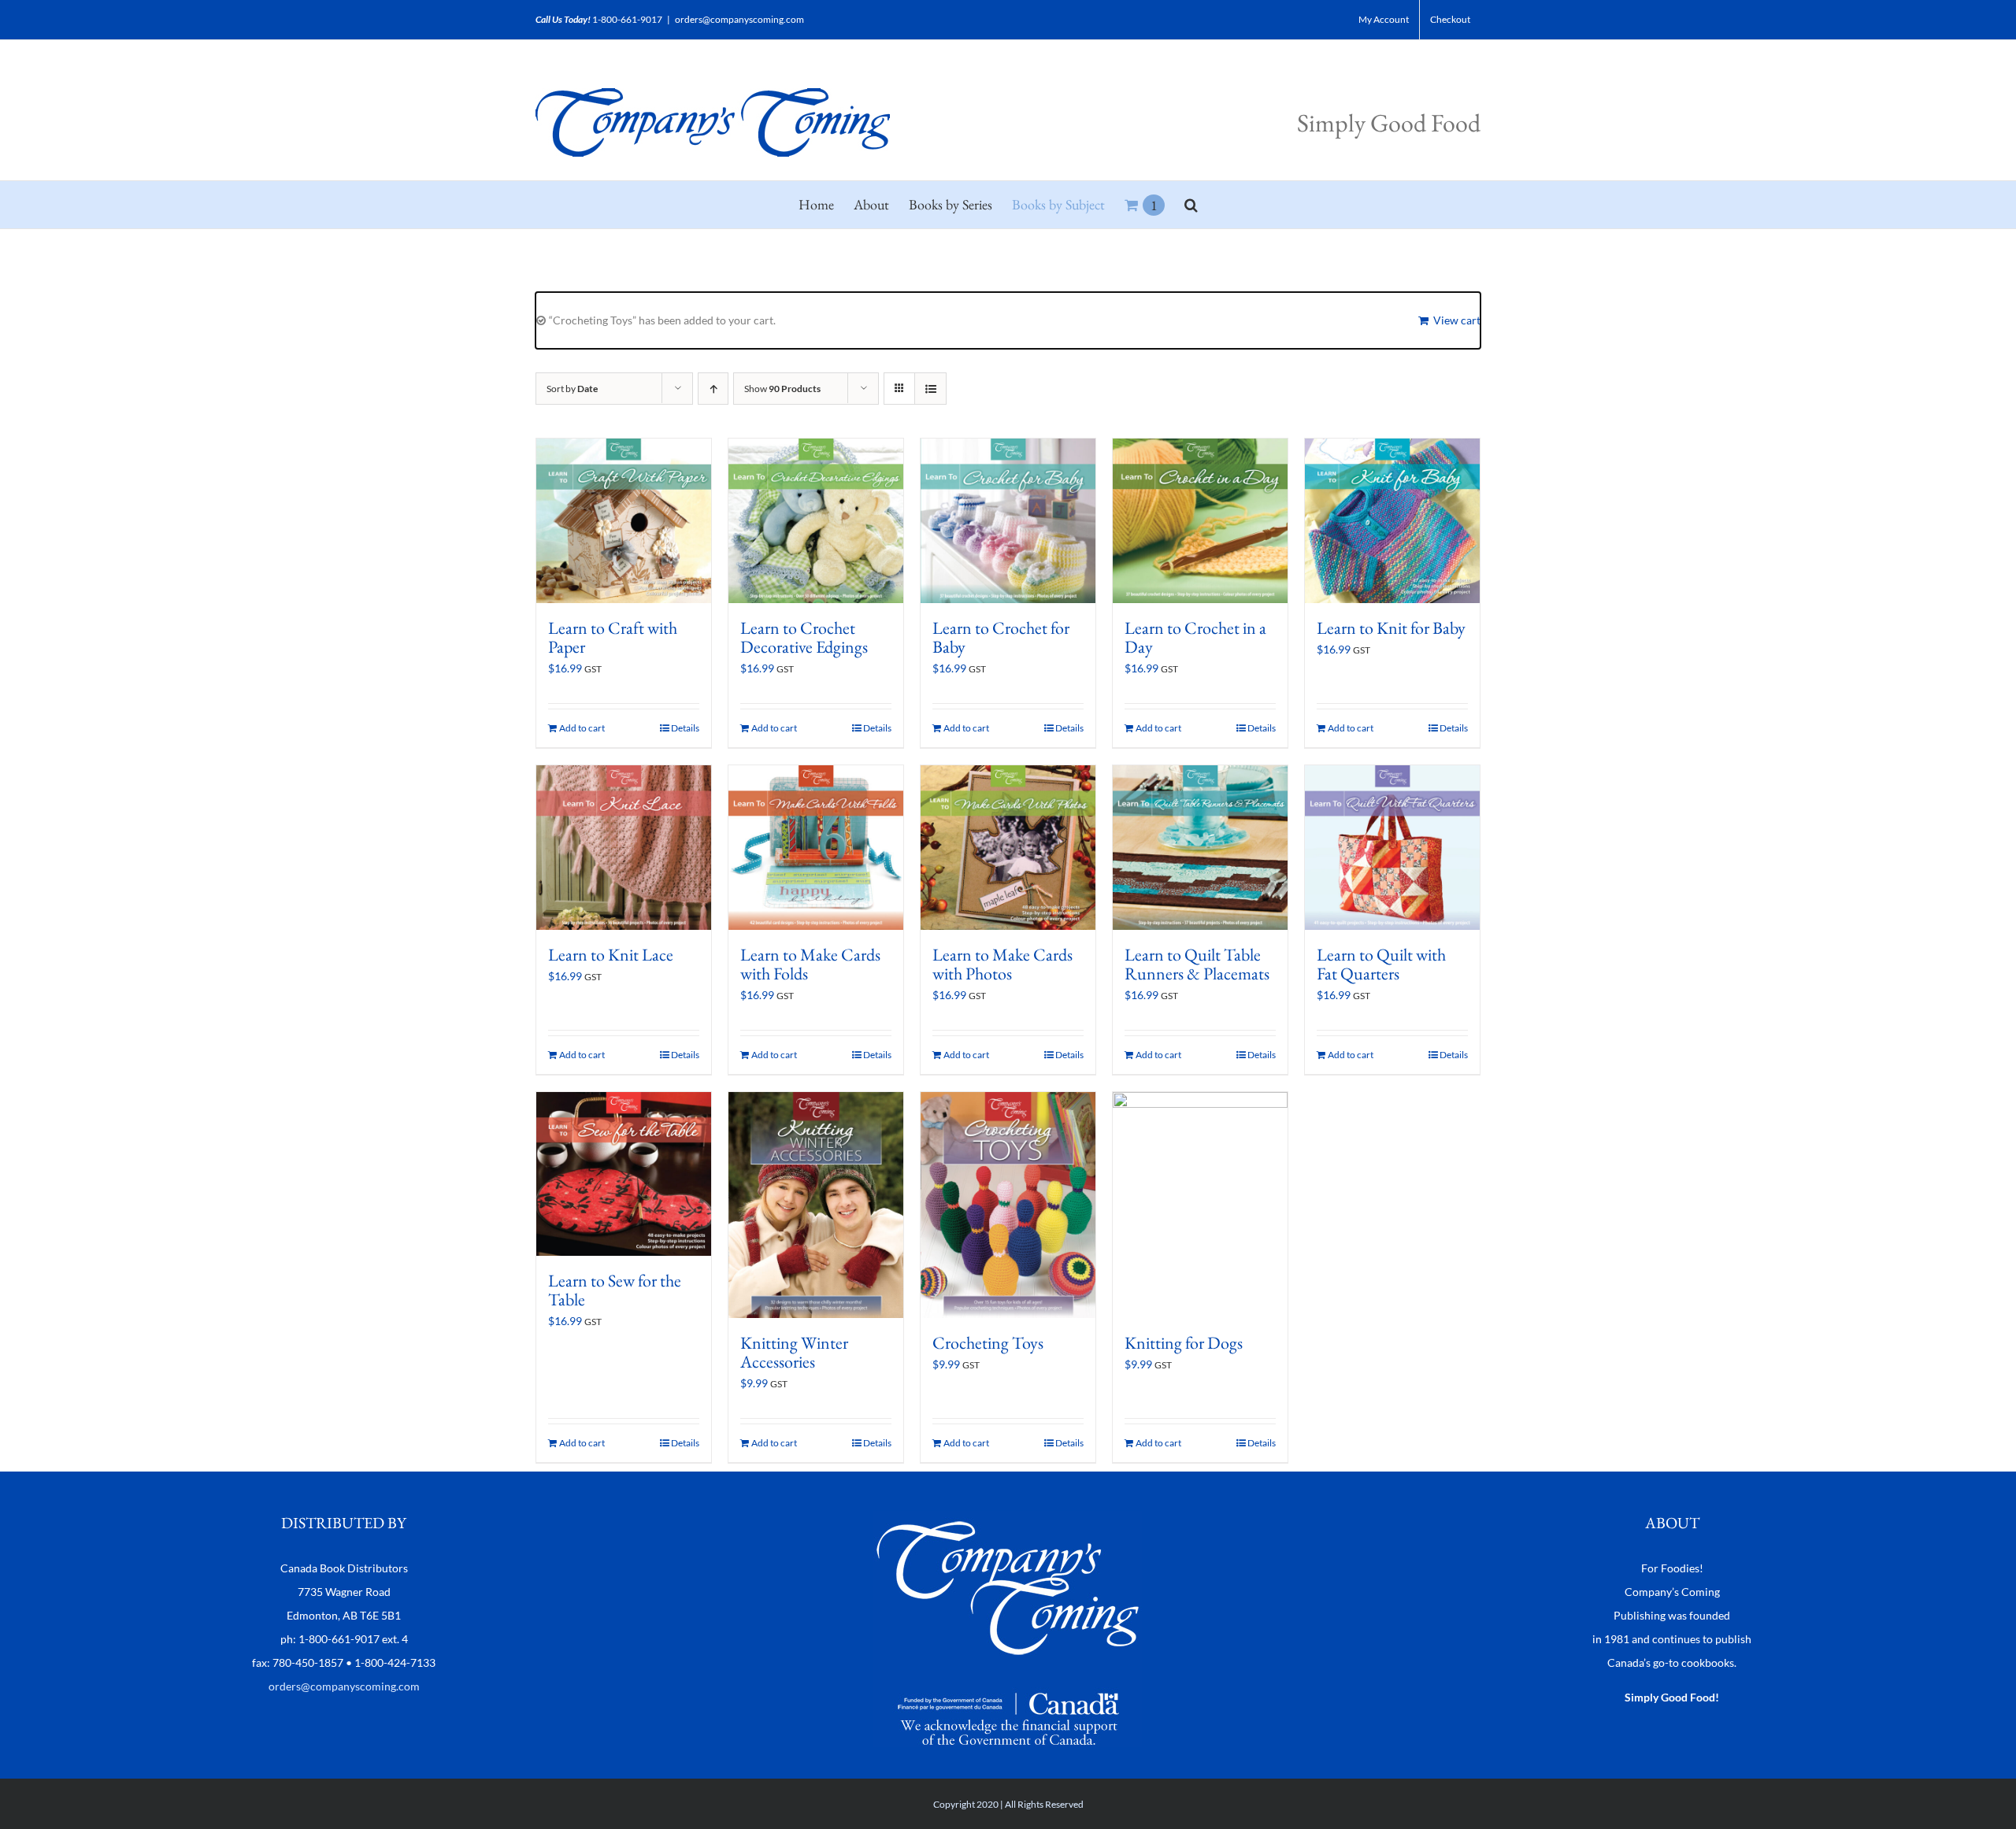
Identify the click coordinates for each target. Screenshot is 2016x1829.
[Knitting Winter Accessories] (816, 1205)
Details (685, 728)
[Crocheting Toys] (1008, 1205)
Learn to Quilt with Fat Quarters (1381, 964)
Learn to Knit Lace (611, 955)
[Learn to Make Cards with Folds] (816, 848)
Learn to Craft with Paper (613, 637)
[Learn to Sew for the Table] (624, 1174)
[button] (1191, 205)
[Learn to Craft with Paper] (624, 521)
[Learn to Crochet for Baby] (1008, 521)
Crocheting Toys (988, 1343)
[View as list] (930, 389)
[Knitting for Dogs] (1200, 1205)
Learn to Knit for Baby (1391, 628)
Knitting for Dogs (1184, 1343)
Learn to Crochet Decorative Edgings (804, 637)
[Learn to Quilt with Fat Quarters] (1392, 848)
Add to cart (582, 728)
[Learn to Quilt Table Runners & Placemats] (1200, 848)
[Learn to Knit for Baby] (1392, 521)
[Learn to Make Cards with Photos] (1008, 848)
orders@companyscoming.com (739, 19)
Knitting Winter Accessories (794, 1352)
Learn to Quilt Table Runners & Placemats (1197, 964)
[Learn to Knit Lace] (624, 848)
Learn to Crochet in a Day (1195, 637)
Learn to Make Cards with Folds (810, 964)
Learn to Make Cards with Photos (1002, 964)
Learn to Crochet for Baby (1001, 637)
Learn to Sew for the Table (615, 1290)
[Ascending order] (713, 389)
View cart (1457, 320)
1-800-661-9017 (627, 19)
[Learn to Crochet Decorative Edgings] (816, 521)
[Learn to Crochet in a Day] (1200, 521)
